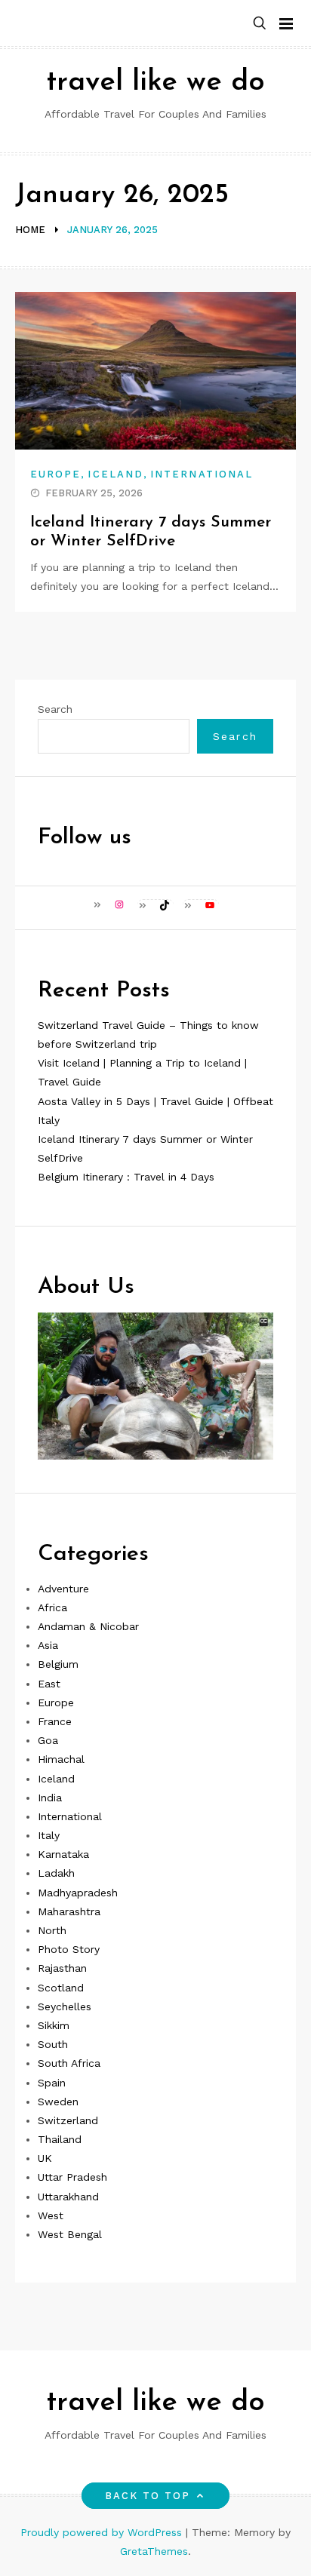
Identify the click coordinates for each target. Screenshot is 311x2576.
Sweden (58, 2102)
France (55, 1721)
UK (45, 2158)
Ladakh (56, 1873)
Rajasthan (62, 1968)
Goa (48, 1740)
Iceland (115, 474)
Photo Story (69, 1949)
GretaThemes (154, 2551)
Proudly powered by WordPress (103, 2532)
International (202, 474)
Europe (55, 474)
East (49, 1684)
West (51, 2215)
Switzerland (68, 2120)
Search (55, 709)
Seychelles (65, 2006)
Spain (52, 2083)
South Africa (69, 2063)
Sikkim (54, 2025)
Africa (52, 1607)
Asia (48, 1645)
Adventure (63, 1589)
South (53, 2044)
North (52, 1930)
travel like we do (155, 83)
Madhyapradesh (78, 1893)
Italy (49, 1835)
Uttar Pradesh (72, 2177)
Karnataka (63, 1854)
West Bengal (70, 2234)
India (50, 1798)
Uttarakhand (68, 2197)
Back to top (148, 2496)
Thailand (60, 2139)
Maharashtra (69, 1911)
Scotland (61, 1988)
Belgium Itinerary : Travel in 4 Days (126, 1177)
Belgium (58, 1664)
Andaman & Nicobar (88, 1626)
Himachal (61, 1759)
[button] (260, 24)
